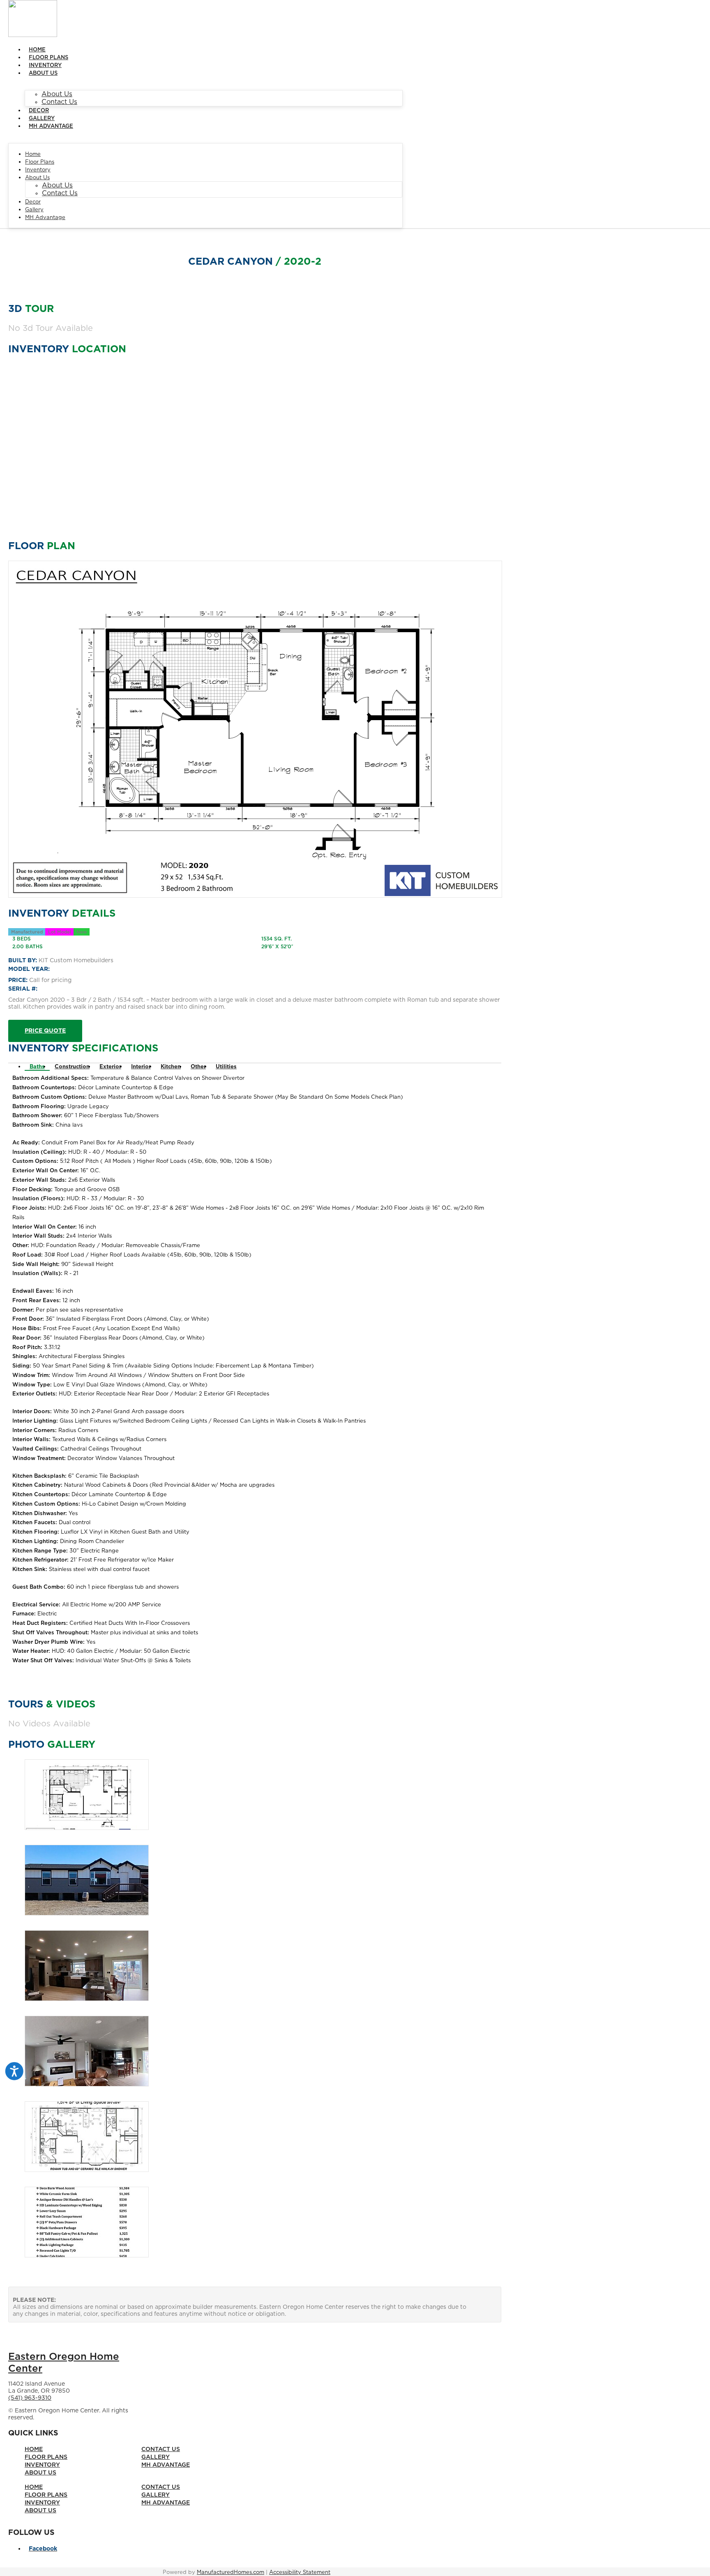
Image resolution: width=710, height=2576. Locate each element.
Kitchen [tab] (171, 1067)
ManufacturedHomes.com (231, 2573)
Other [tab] (198, 1067)
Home (37, 50)
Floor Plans (48, 58)
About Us (43, 73)
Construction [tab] (72, 1067)
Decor (39, 111)
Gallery (42, 119)
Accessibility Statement (300, 2573)
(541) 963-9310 (30, 2398)
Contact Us (59, 102)
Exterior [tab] (110, 1067)
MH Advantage (51, 126)
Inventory (45, 66)
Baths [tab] (37, 1067)
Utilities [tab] (226, 1067)
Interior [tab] (141, 1067)
